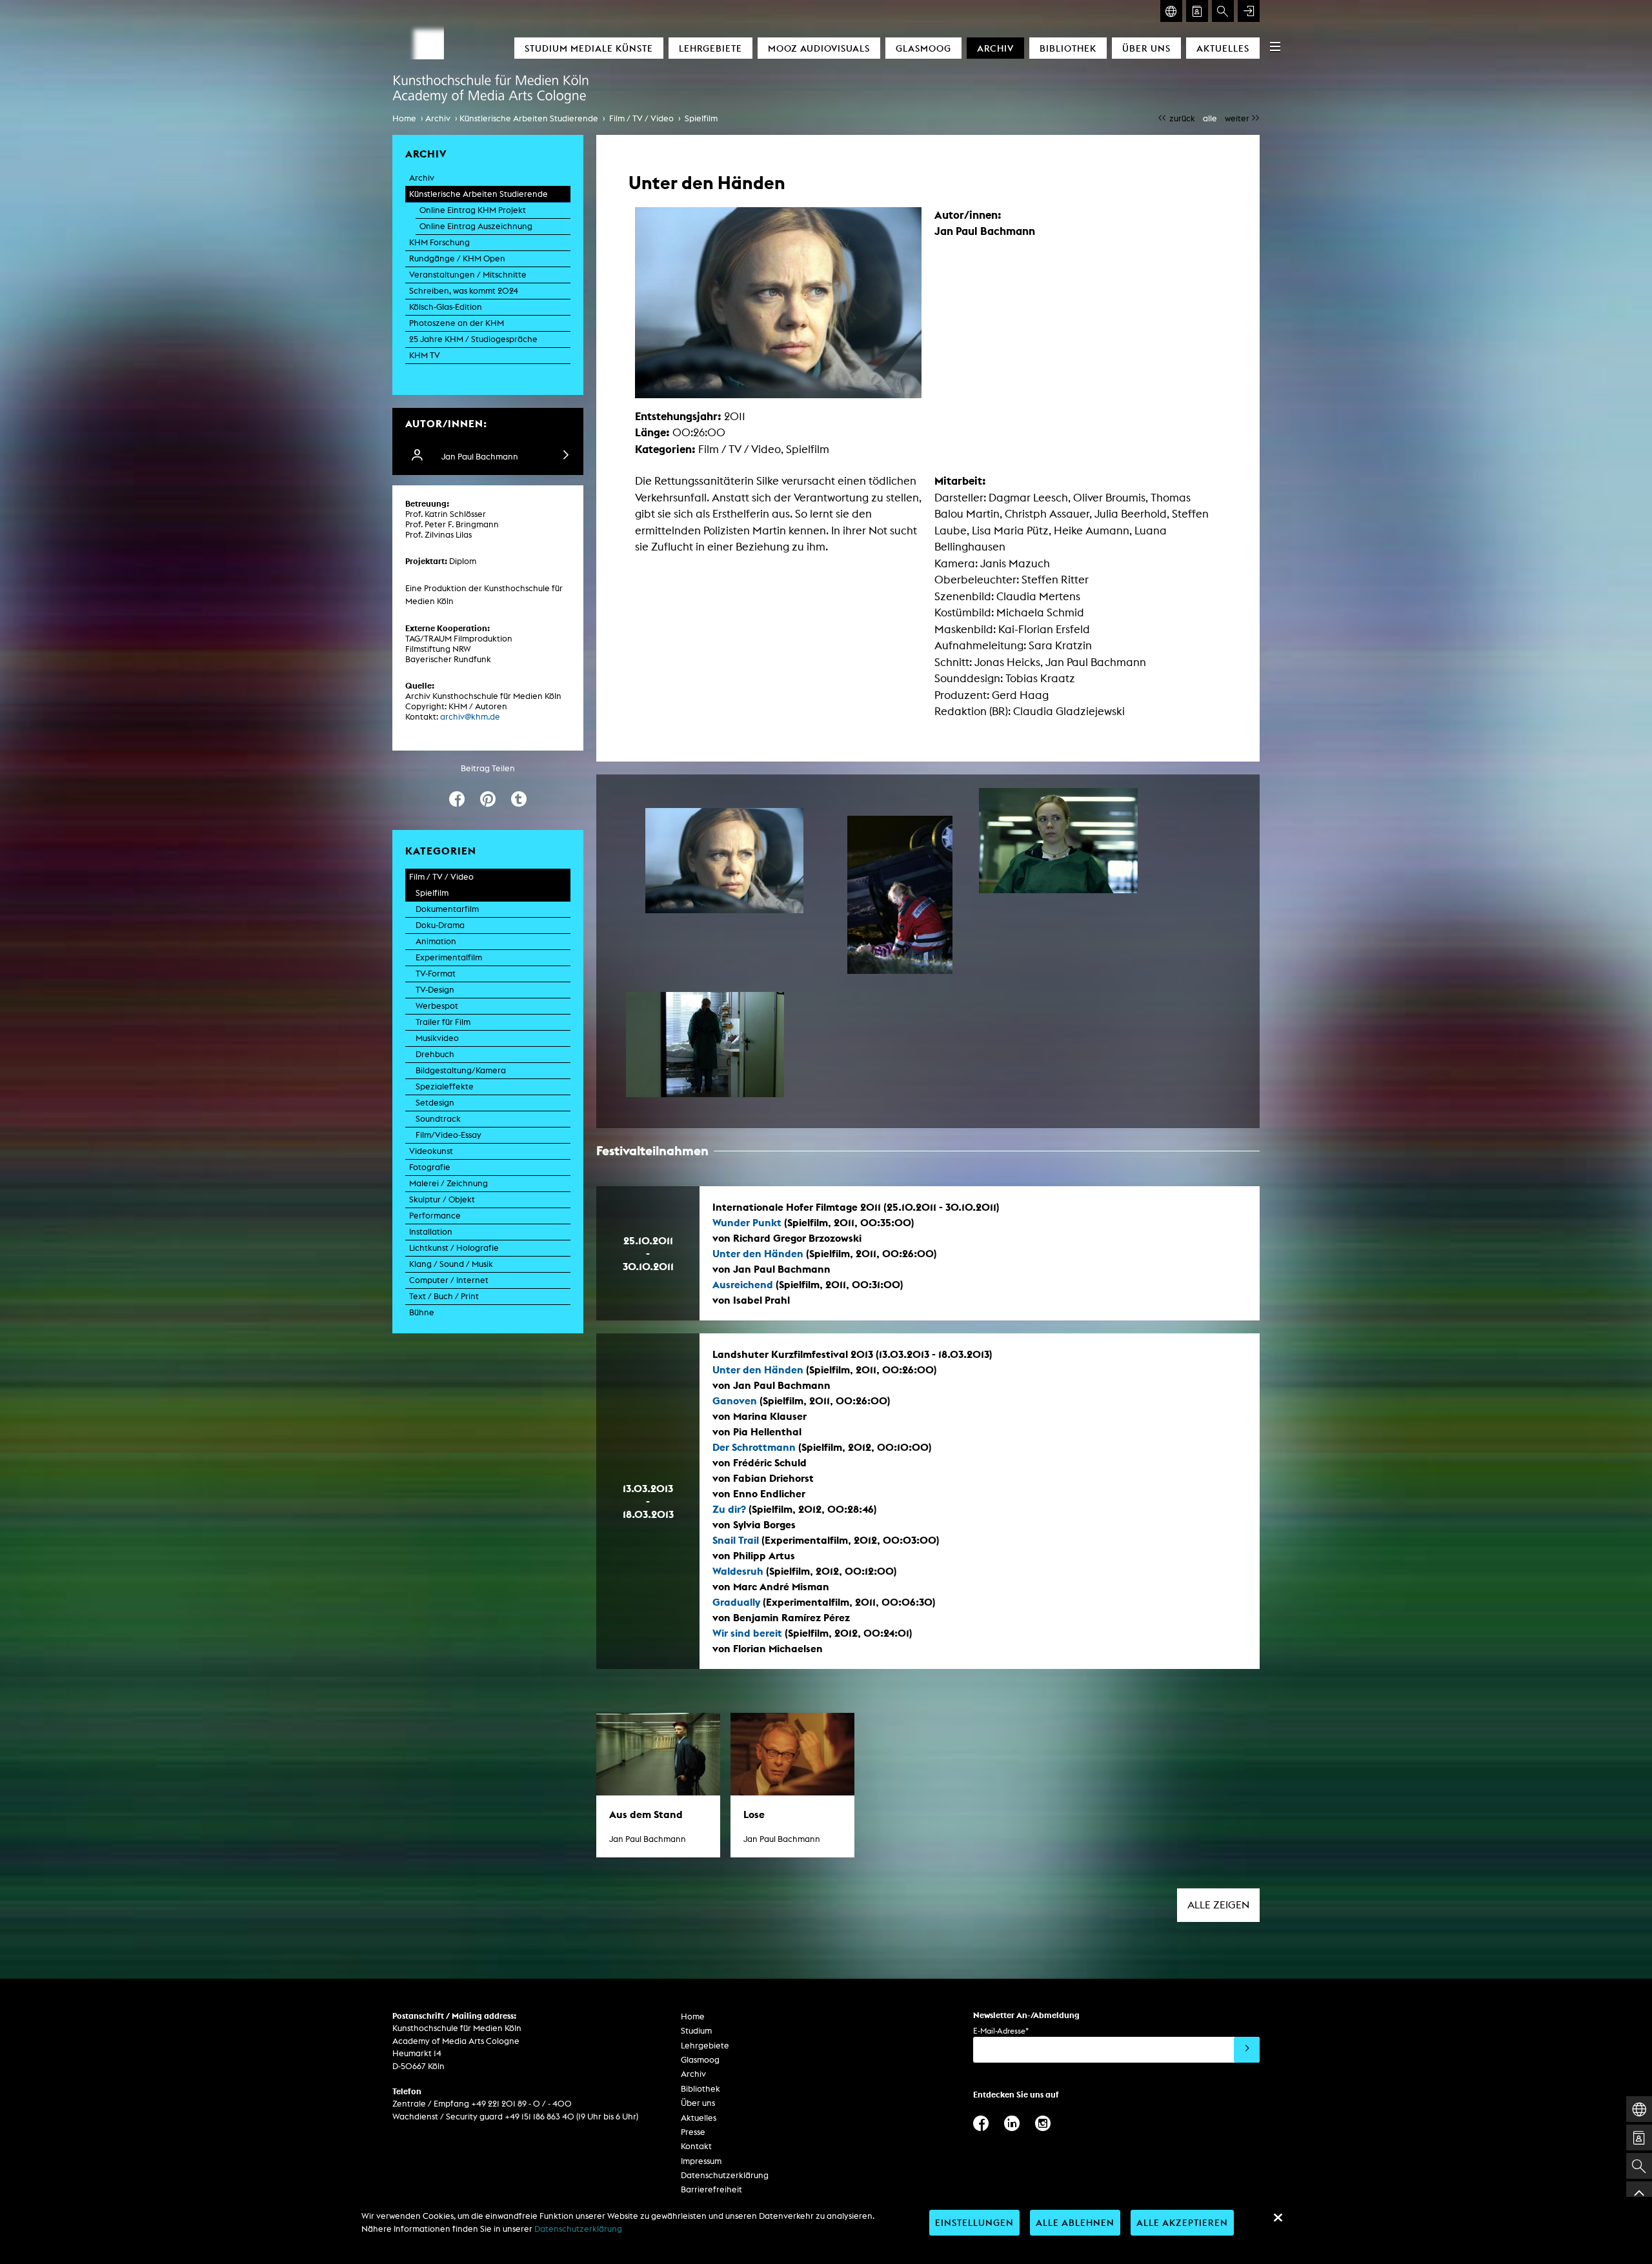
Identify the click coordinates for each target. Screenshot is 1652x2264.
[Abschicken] (1247, 2050)
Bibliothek (1068, 48)
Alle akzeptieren (1182, 2222)
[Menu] (1275, 46)
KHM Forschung (439, 242)
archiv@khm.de (470, 717)
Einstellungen (974, 2222)
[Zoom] (724, 861)
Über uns (1146, 48)
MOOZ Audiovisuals (819, 48)
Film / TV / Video (641, 118)
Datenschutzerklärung (725, 2175)
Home (404, 118)
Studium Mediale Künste (589, 48)
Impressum (701, 2161)
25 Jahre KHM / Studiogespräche (473, 339)
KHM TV (425, 355)
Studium (696, 2031)
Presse (693, 2132)
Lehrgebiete (710, 48)
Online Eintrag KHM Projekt (473, 210)
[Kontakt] (1197, 11)
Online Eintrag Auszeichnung (476, 226)
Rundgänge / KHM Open (457, 258)
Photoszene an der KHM (457, 323)
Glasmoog (923, 48)
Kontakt (696, 2146)
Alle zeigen (1218, 1905)
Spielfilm (701, 118)
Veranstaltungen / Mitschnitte (468, 275)
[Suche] (1223, 11)
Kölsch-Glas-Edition (446, 307)
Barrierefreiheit (711, 2189)
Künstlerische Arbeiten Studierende (529, 118)
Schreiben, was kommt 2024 (464, 291)
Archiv (995, 48)
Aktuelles (1223, 48)
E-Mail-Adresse (1001, 2031)
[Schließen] (1278, 2218)
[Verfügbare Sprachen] (1171, 11)
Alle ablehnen (1075, 2222)
